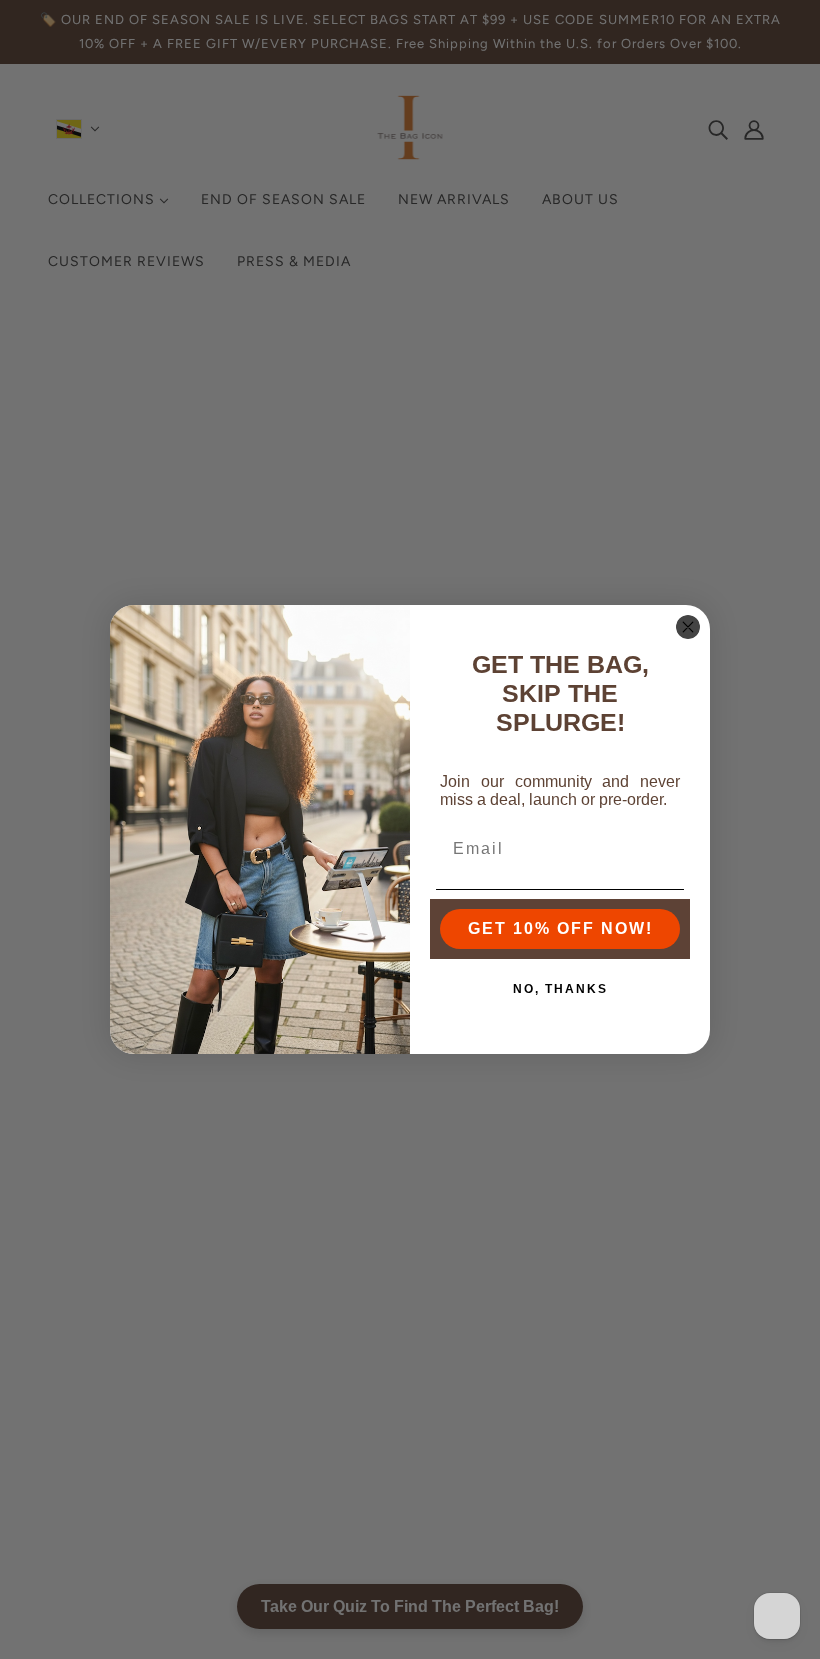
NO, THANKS (560, 989)
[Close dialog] (688, 627)
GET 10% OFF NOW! (560, 928)
